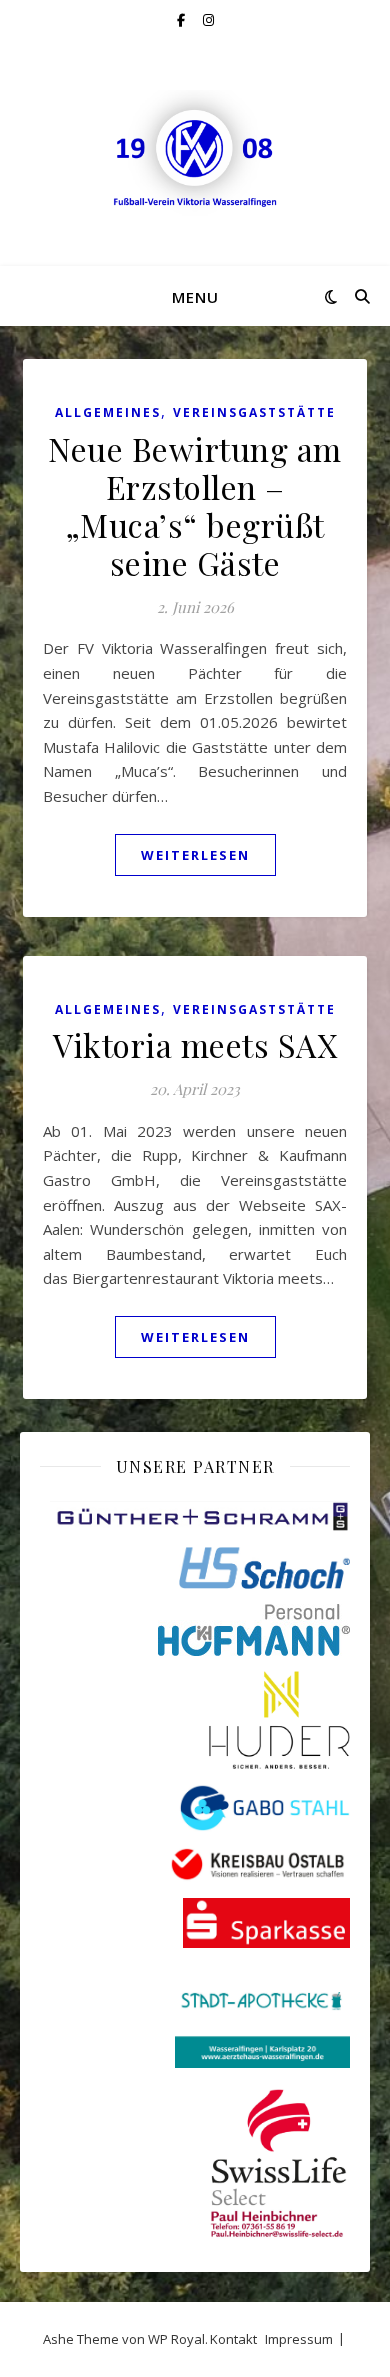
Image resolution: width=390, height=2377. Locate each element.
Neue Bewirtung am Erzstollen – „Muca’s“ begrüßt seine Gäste (195, 505)
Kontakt (233, 2339)
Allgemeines (108, 412)
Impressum (299, 2339)
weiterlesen (195, 855)
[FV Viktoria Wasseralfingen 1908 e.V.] (195, 153)
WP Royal (176, 2339)
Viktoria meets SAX (195, 1044)
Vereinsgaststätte (254, 412)
